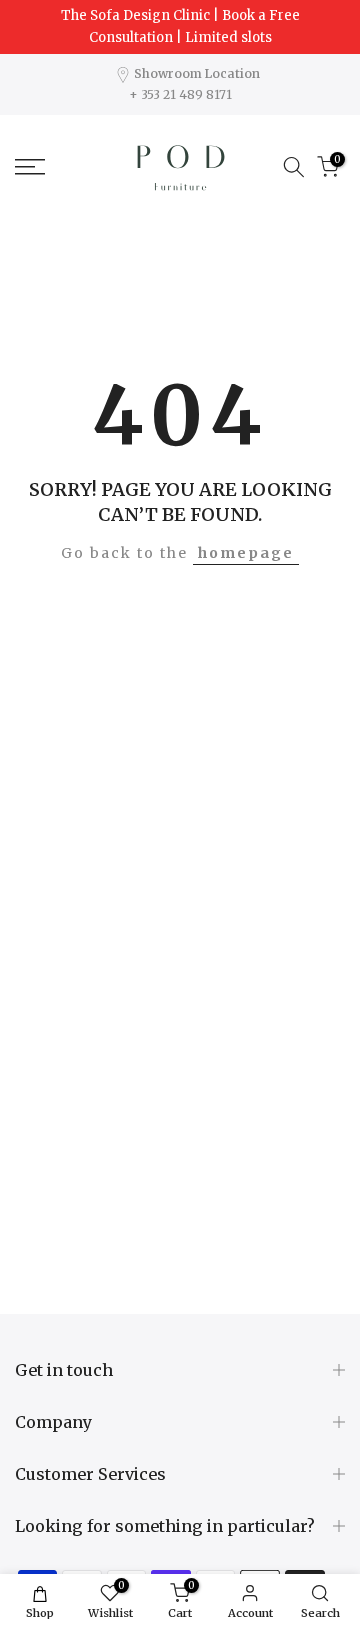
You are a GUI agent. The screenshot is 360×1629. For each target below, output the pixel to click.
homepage (246, 553)
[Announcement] (180, 27)
